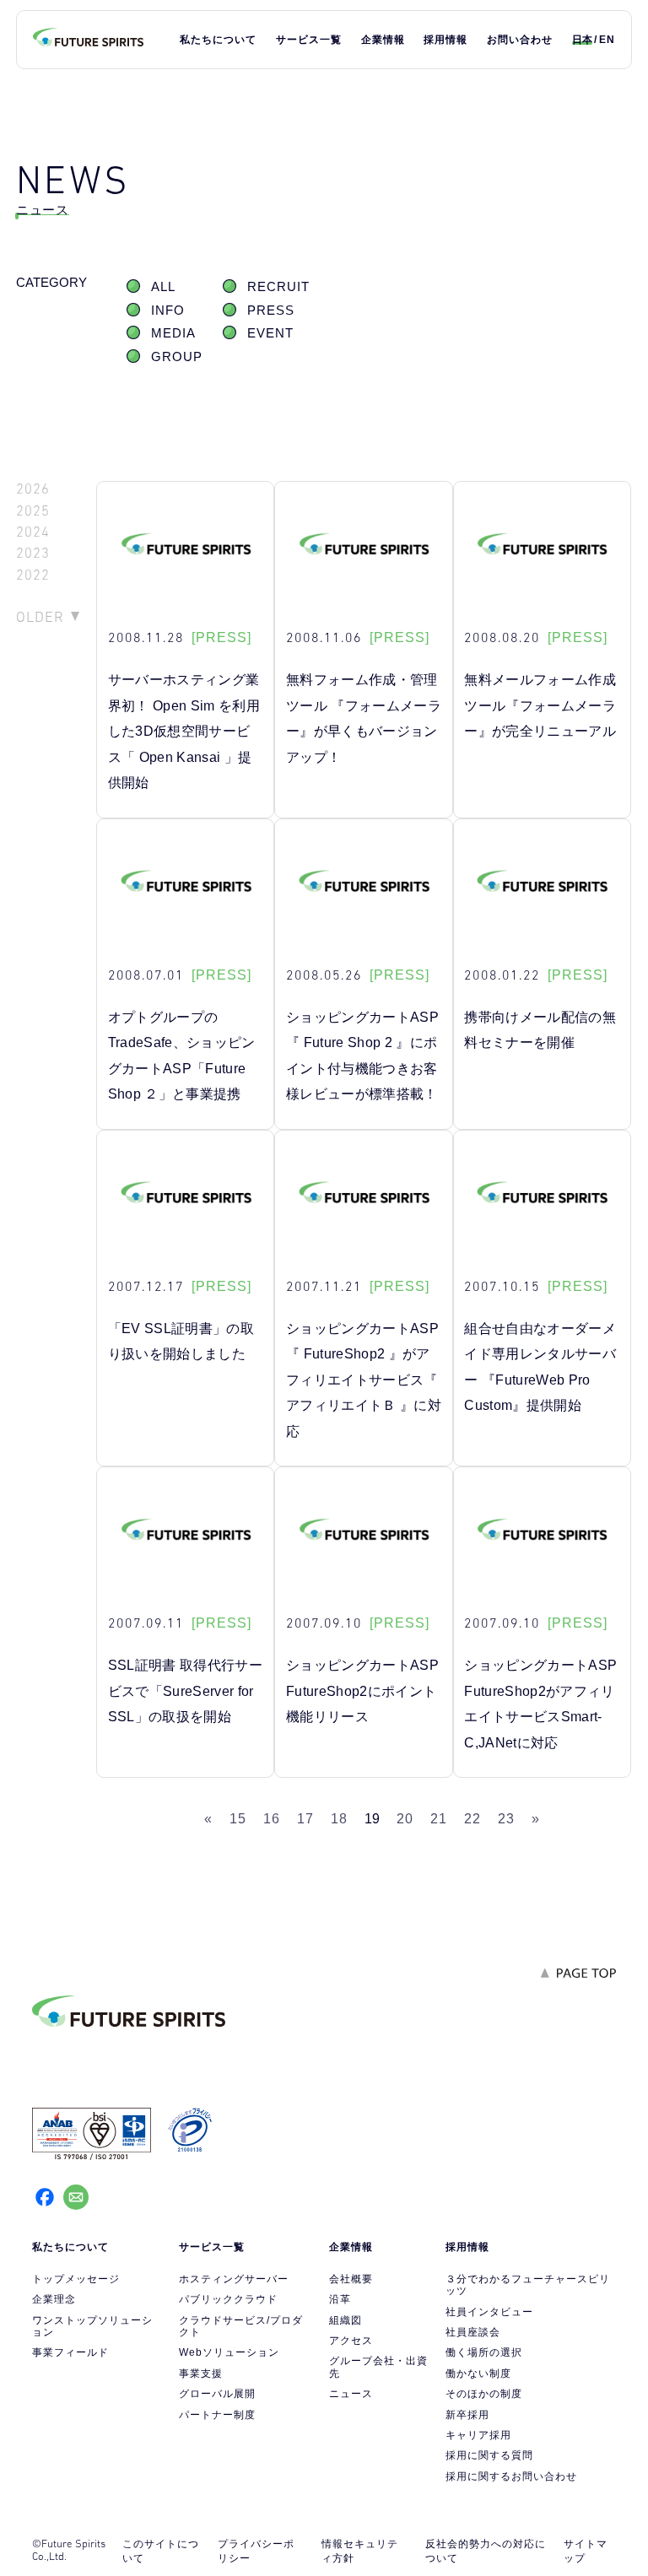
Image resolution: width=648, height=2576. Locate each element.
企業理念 (54, 2299)
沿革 (340, 2299)
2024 (33, 532)
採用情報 (445, 40)
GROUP (177, 357)
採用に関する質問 (489, 2455)
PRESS (271, 311)
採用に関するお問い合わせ (511, 2476)
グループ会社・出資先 (378, 2367)
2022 (33, 575)
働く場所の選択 (484, 2352)
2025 (33, 511)
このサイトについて (161, 2551)
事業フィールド (70, 2352)
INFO (168, 311)
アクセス (351, 2341)
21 (439, 1819)
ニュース (351, 2394)
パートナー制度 (217, 2415)
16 (272, 1819)
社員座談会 (473, 2332)
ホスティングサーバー (234, 2279)
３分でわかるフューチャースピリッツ (528, 2285)
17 (305, 1819)
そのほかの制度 (484, 2394)
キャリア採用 (478, 2435)
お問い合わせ (520, 40)
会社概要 (351, 2279)
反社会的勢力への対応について (486, 2551)
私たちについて (218, 40)
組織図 (346, 2320)
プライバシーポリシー (256, 2551)
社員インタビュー (489, 2312)
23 (506, 1819)
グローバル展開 (217, 2394)
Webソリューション (229, 2352)
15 (238, 1819)
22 (472, 1819)
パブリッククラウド (228, 2299)
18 (339, 1819)
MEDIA (173, 333)
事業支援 (201, 2373)
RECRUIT (278, 287)
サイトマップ (586, 2551)
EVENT (270, 333)
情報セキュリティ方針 (360, 2551)
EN (607, 40)
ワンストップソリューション (92, 2326)
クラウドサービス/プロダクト (241, 2326)
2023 (33, 553)
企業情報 (383, 40)
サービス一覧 (309, 40)
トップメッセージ (76, 2279)
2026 (33, 489)
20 (405, 1819)
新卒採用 (467, 2415)
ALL (163, 287)
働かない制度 (478, 2373)
